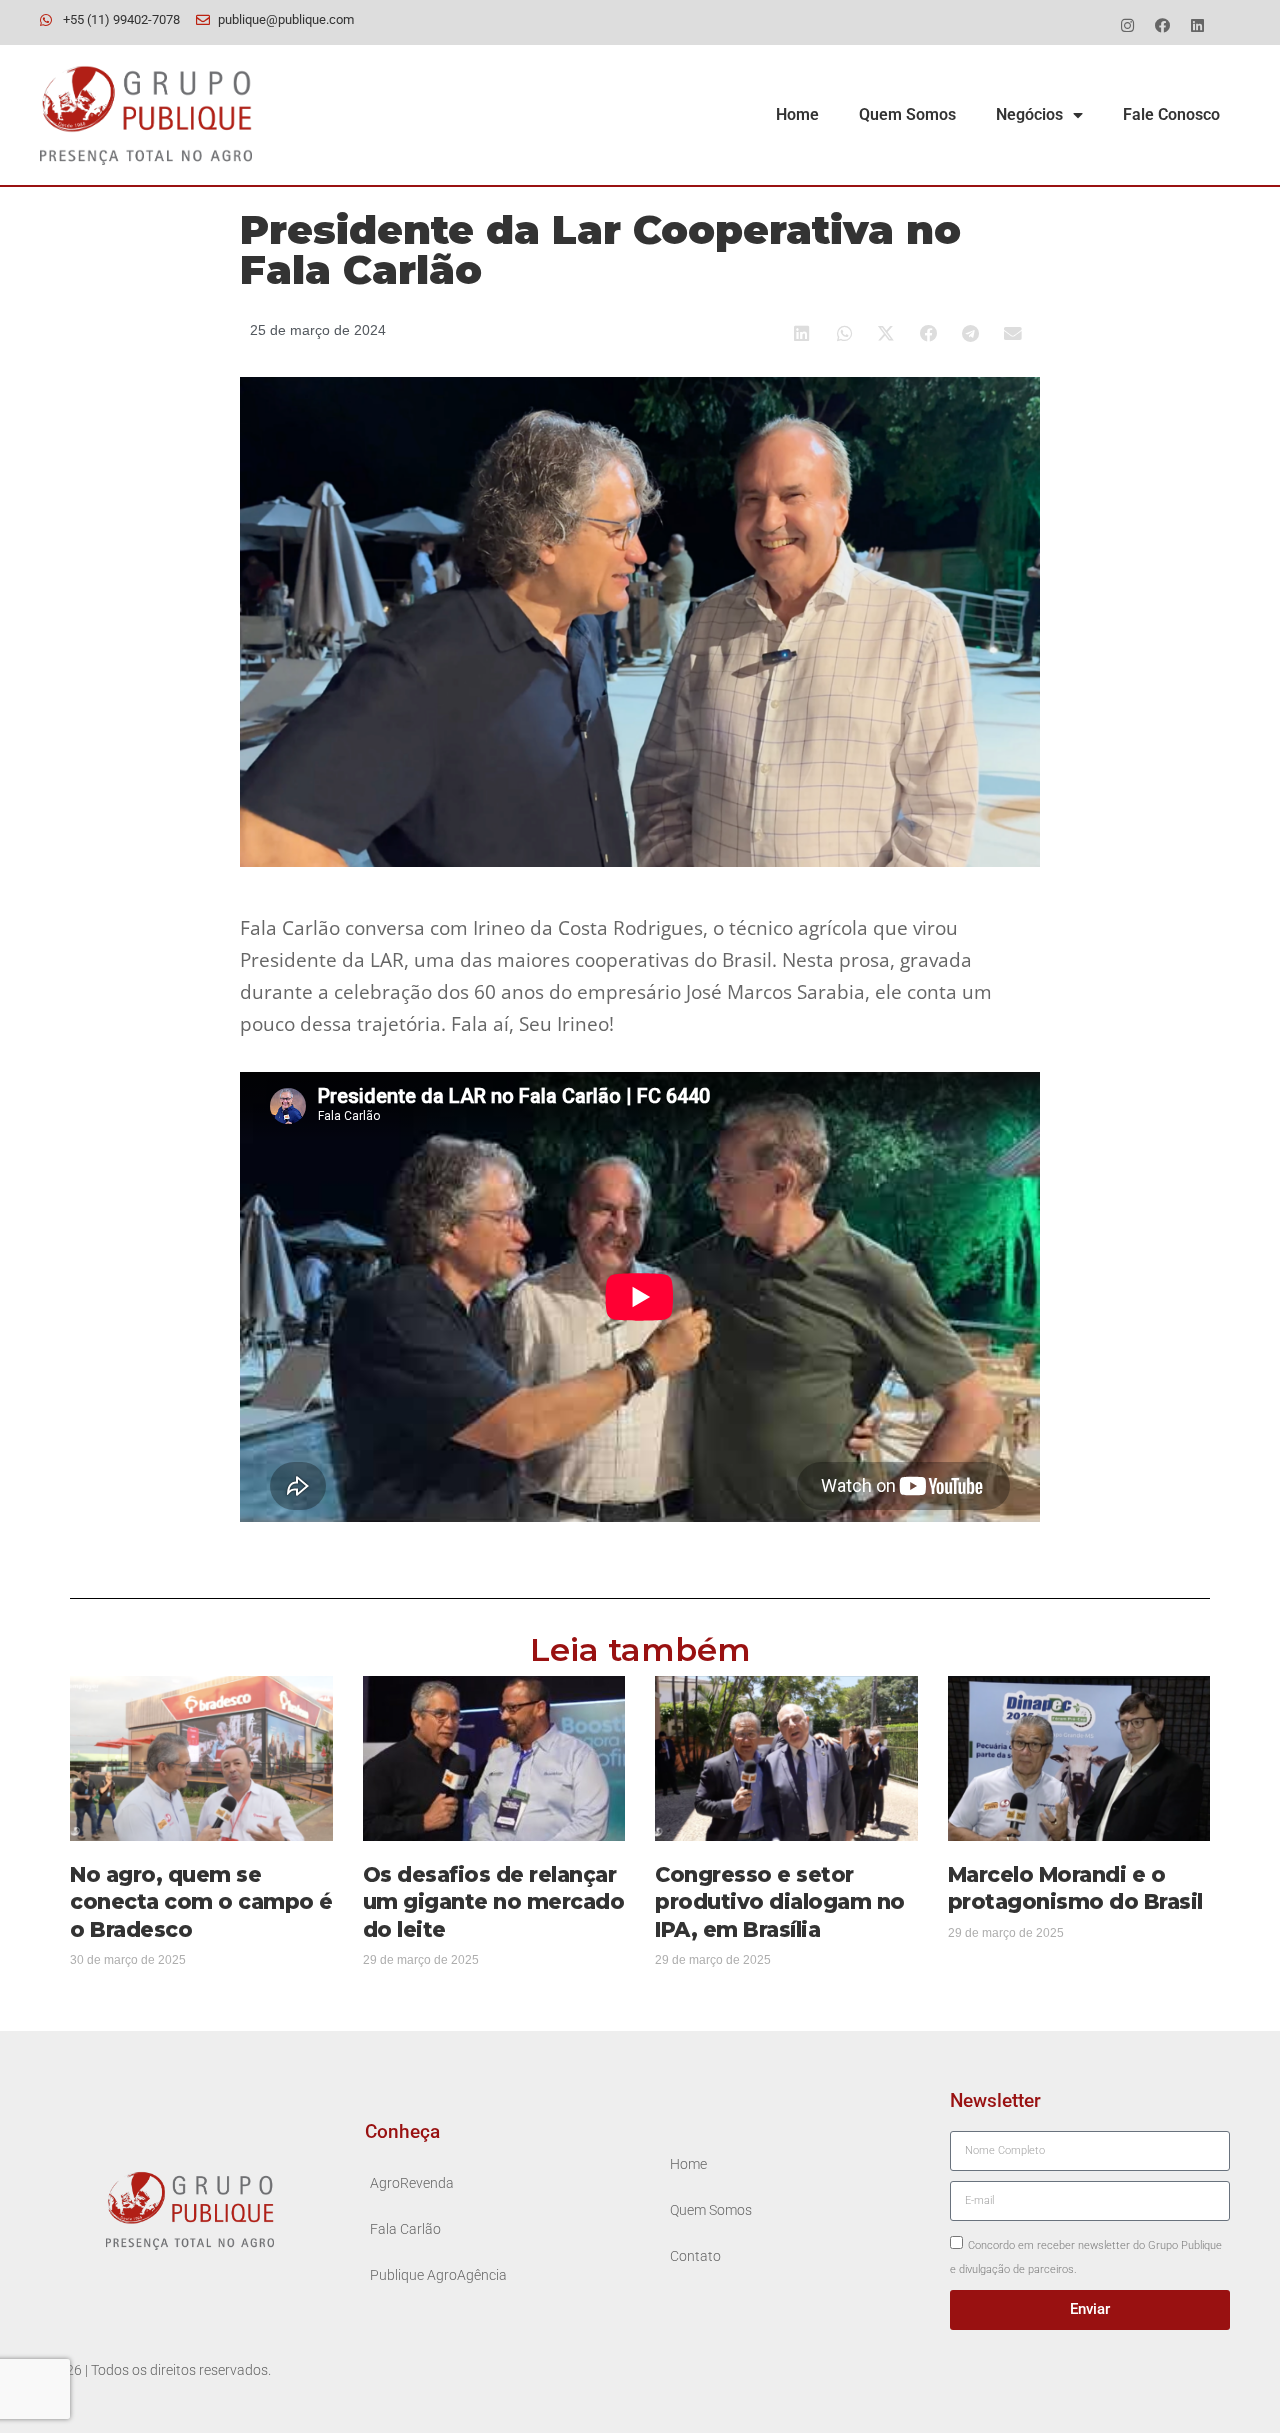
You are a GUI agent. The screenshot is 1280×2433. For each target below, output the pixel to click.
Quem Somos (907, 114)
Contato (695, 2256)
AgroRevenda (412, 2183)
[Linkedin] (1197, 25)
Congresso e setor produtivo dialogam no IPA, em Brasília (780, 1901)
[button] (803, 333)
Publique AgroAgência (438, 2275)
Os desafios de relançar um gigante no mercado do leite (494, 1901)
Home (797, 114)
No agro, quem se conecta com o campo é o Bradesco (201, 1901)
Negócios (1029, 114)
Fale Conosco (1171, 114)
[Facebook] (1162, 25)
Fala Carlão (405, 2229)
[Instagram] (1127, 25)
